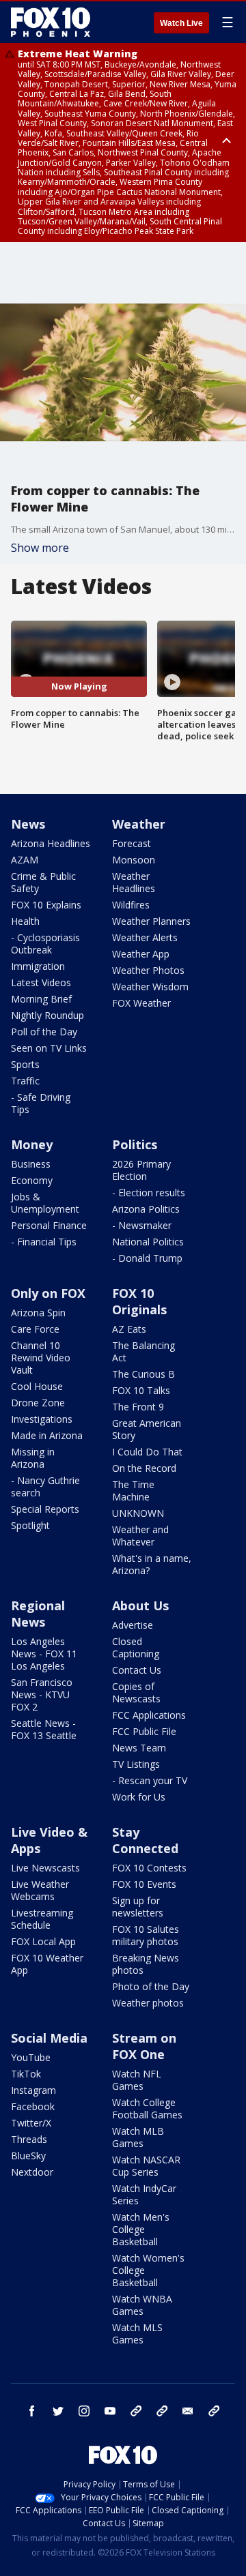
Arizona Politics (146, 1209)
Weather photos (148, 2003)
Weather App (141, 954)
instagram (84, 2411)
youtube (110, 2411)
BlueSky (28, 2156)
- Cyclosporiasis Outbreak (45, 944)
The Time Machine (133, 1491)
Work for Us (139, 1797)
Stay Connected (145, 1840)
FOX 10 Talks (141, 1390)
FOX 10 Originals (139, 1301)
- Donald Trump (147, 1258)
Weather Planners (151, 921)
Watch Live (181, 23)
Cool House (37, 1386)
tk (136, 2411)
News (28, 824)
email (188, 2411)
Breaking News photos (146, 1964)
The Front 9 (138, 1407)
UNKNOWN (138, 1513)
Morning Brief (41, 999)
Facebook (33, 2106)
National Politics (148, 1242)
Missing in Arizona (33, 1458)
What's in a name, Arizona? (152, 1564)
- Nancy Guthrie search (45, 1486)
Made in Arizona (47, 1435)
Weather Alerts (145, 937)
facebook (32, 2411)
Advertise (133, 1625)
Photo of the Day (151, 1986)
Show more (40, 548)
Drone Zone (38, 1403)
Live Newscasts (45, 1868)
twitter (58, 2411)
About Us (140, 1605)
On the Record (144, 1468)
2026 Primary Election (141, 1170)
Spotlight (30, 1525)
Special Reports (45, 1509)
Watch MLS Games (137, 2334)
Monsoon (134, 860)
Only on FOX (48, 1293)
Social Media (49, 2038)
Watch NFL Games (137, 2080)
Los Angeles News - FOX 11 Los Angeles (44, 1654)
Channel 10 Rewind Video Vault (41, 1358)
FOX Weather (141, 1003)
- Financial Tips (44, 1242)
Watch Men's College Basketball (141, 2229)
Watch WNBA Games (142, 2305)
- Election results (149, 1193)
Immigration (38, 966)
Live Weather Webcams (40, 1890)
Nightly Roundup (47, 1015)
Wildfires (131, 905)
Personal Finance (49, 1225)
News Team (139, 1748)
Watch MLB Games (138, 2137)
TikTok (26, 2074)
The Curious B (143, 1374)
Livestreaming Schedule (42, 1919)
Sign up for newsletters (138, 1907)
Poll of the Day (44, 1032)
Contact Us (137, 1670)
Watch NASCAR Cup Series (146, 2166)
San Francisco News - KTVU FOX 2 (42, 1694)
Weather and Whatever (140, 1536)
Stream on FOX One (144, 2046)
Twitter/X (31, 2123)
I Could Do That (147, 1452)
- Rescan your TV (150, 1780)
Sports (25, 1064)
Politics (135, 1144)
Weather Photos (148, 970)
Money (32, 1144)
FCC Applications (149, 1715)
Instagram (33, 2090)
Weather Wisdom (150, 987)
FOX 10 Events (144, 1884)
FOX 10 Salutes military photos (146, 1935)
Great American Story (147, 1429)
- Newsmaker (142, 1225)
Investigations (42, 1419)
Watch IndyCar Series (144, 2194)
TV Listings (136, 1764)
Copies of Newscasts (136, 1692)
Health (25, 921)
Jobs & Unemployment (45, 1203)
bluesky (162, 2411)
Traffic (25, 1081)
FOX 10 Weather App (47, 1964)
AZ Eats (129, 1329)
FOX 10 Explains (46, 905)
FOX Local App (43, 1941)
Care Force (35, 1329)
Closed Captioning (136, 1647)
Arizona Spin (38, 1313)
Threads (29, 2139)
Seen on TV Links (49, 1048)
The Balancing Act (143, 1351)
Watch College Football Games (147, 2108)
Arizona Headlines (51, 843)
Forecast (132, 843)
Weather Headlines (134, 882)
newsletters (214, 2411)
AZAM (25, 860)
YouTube (31, 2057)
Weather (139, 824)
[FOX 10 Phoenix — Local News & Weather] (51, 22)
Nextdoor (32, 2172)
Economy (32, 1180)
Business (31, 1164)
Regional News (38, 1614)
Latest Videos (41, 982)
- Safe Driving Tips (41, 1103)
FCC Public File (144, 1731)
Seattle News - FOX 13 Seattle (44, 1729)
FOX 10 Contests (149, 1868)
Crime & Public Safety (43, 882)
